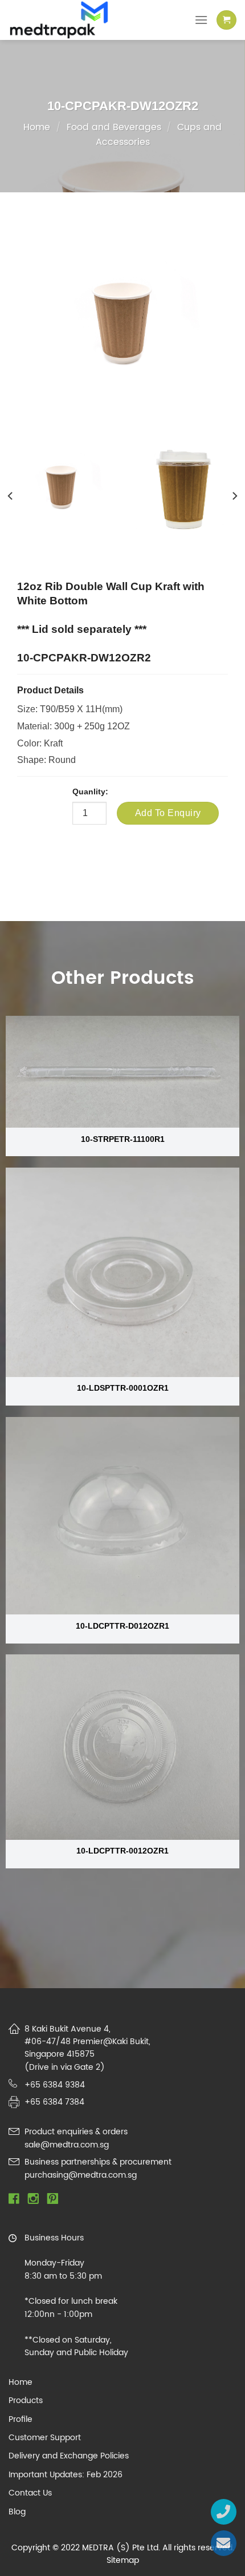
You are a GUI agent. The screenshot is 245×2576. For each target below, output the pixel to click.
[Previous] (11, 496)
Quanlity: (90, 792)
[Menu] (201, 20)
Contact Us (30, 2493)
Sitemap (123, 2560)
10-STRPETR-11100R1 (123, 1139)
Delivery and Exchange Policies (69, 2456)
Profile (21, 2420)
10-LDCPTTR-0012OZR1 (122, 1851)
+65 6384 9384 (55, 2085)
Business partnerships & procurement (98, 2162)
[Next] (234, 496)
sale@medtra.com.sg (67, 2145)
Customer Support (45, 2438)
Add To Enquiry (168, 813)
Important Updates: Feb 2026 (66, 2475)
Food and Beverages (114, 127)
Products (26, 2401)
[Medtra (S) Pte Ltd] (68, 20)
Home (37, 127)
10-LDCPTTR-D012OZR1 (122, 1626)
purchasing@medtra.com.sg (81, 2175)
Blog (17, 2512)
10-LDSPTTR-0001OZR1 (123, 1388)
